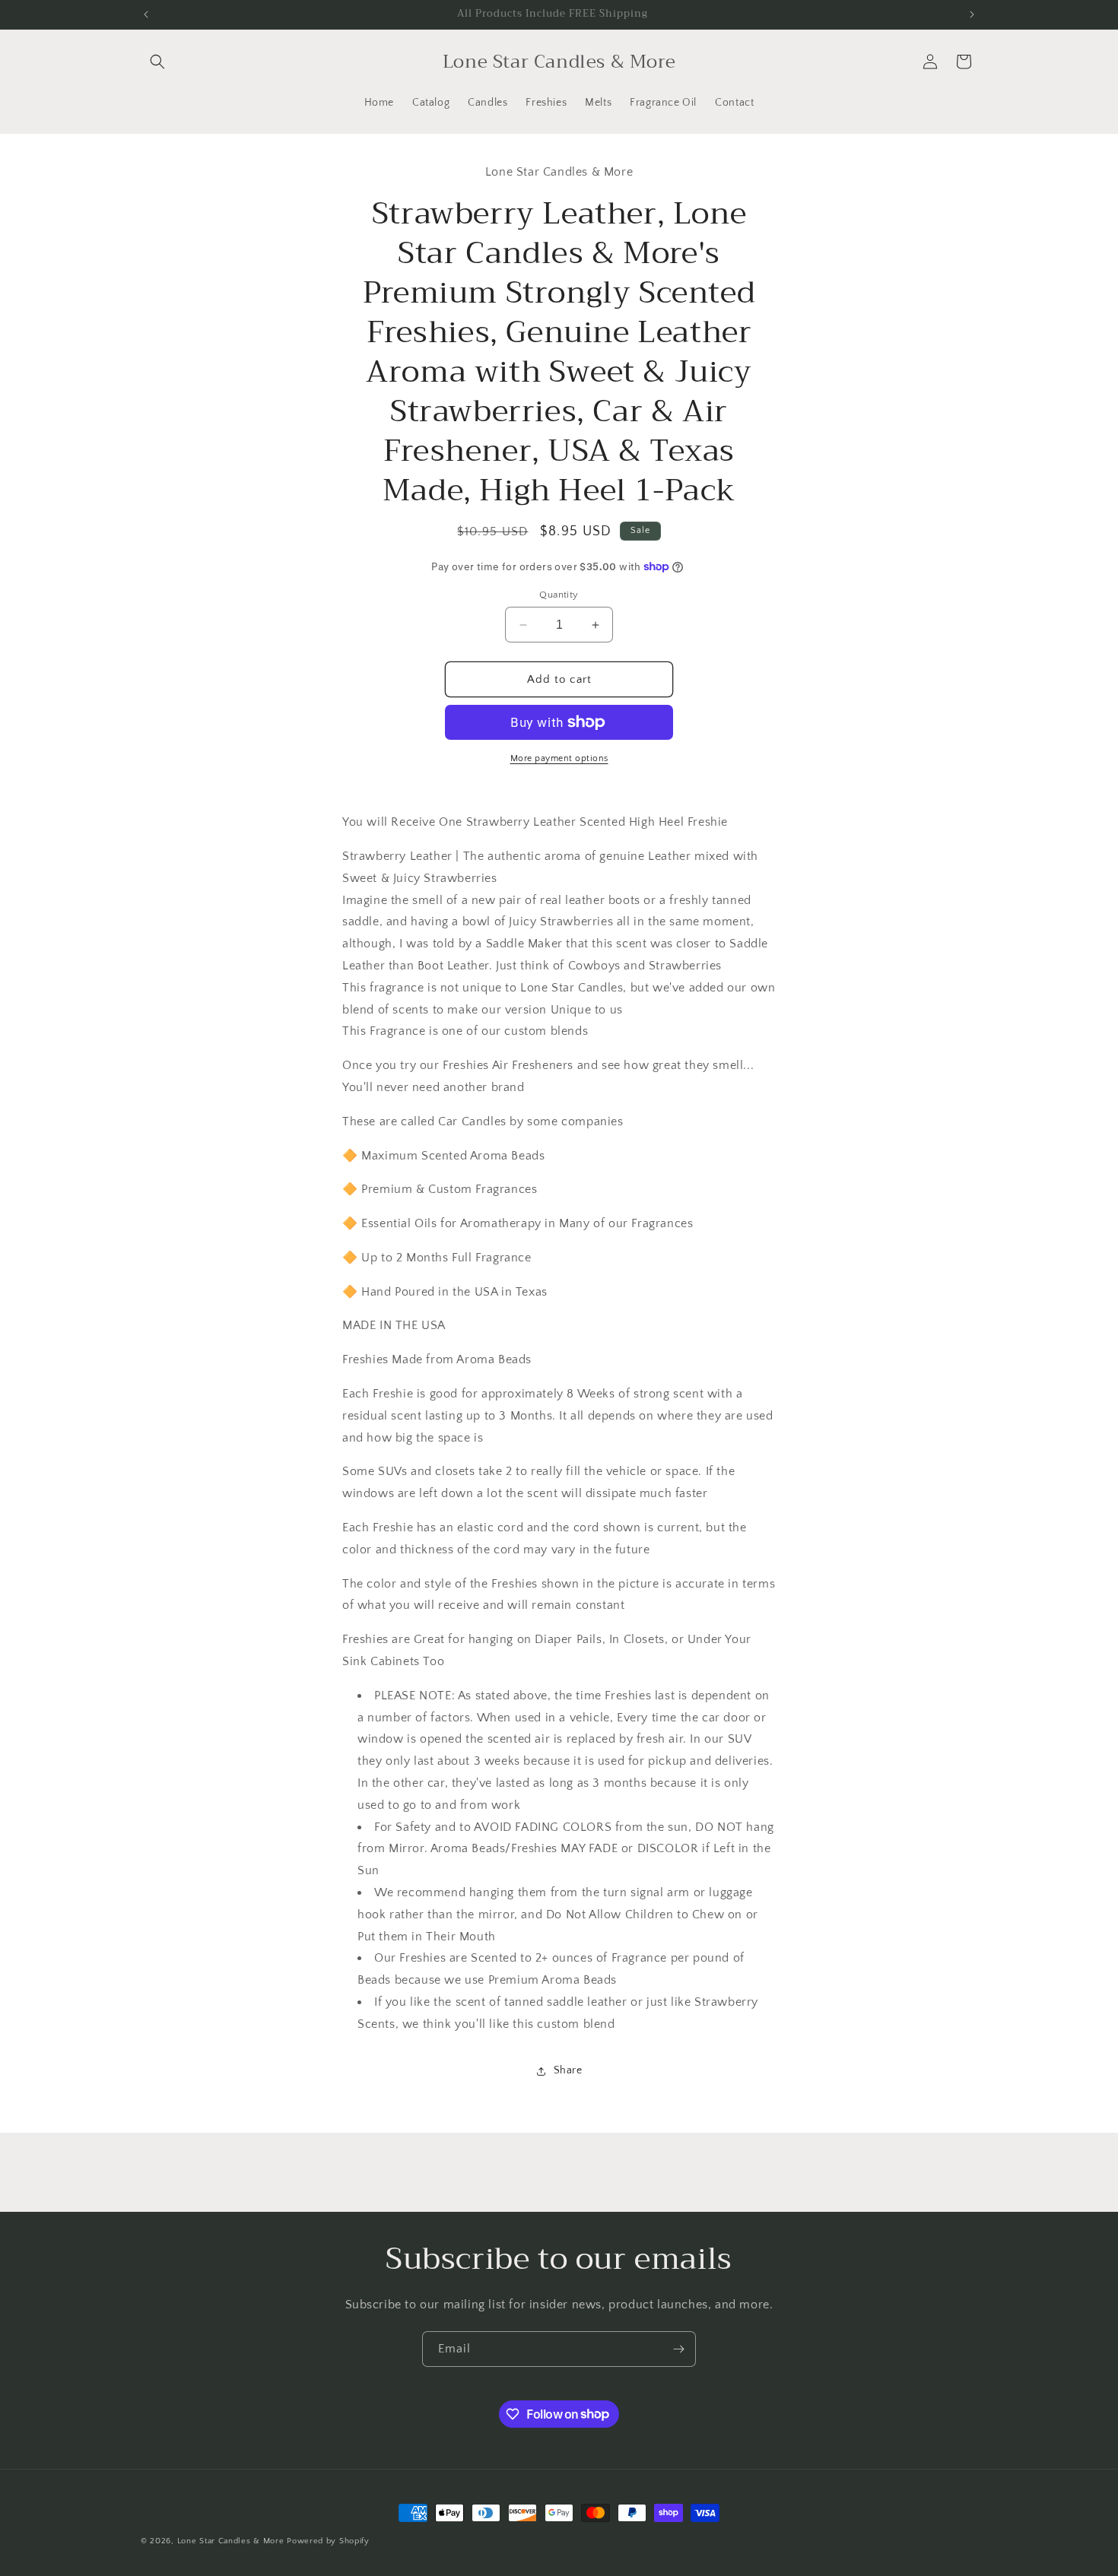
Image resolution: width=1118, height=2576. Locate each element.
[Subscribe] (678, 2349)
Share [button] (568, 2070)
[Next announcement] (972, 14)
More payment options (559, 758)
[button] (157, 62)
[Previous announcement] (146, 14)
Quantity (559, 595)
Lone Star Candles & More (231, 2541)
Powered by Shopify (328, 2541)
